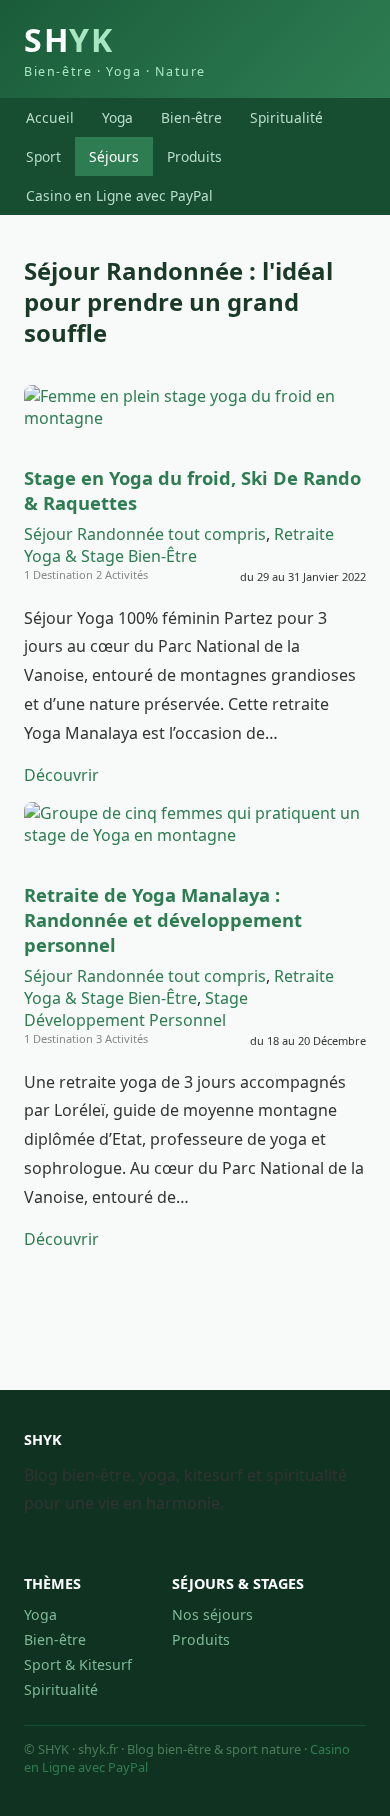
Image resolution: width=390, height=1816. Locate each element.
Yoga (117, 117)
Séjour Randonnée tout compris (145, 534)
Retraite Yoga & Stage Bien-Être (179, 545)
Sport (43, 156)
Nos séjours (212, 1614)
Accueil (50, 117)
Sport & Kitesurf (78, 1664)
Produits (194, 156)
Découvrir (61, 775)
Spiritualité (286, 117)
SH (115, 49)
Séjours (114, 156)
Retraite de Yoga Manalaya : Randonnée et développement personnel (163, 919)
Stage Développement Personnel (136, 1009)
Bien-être (191, 117)
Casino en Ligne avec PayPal (119, 195)
